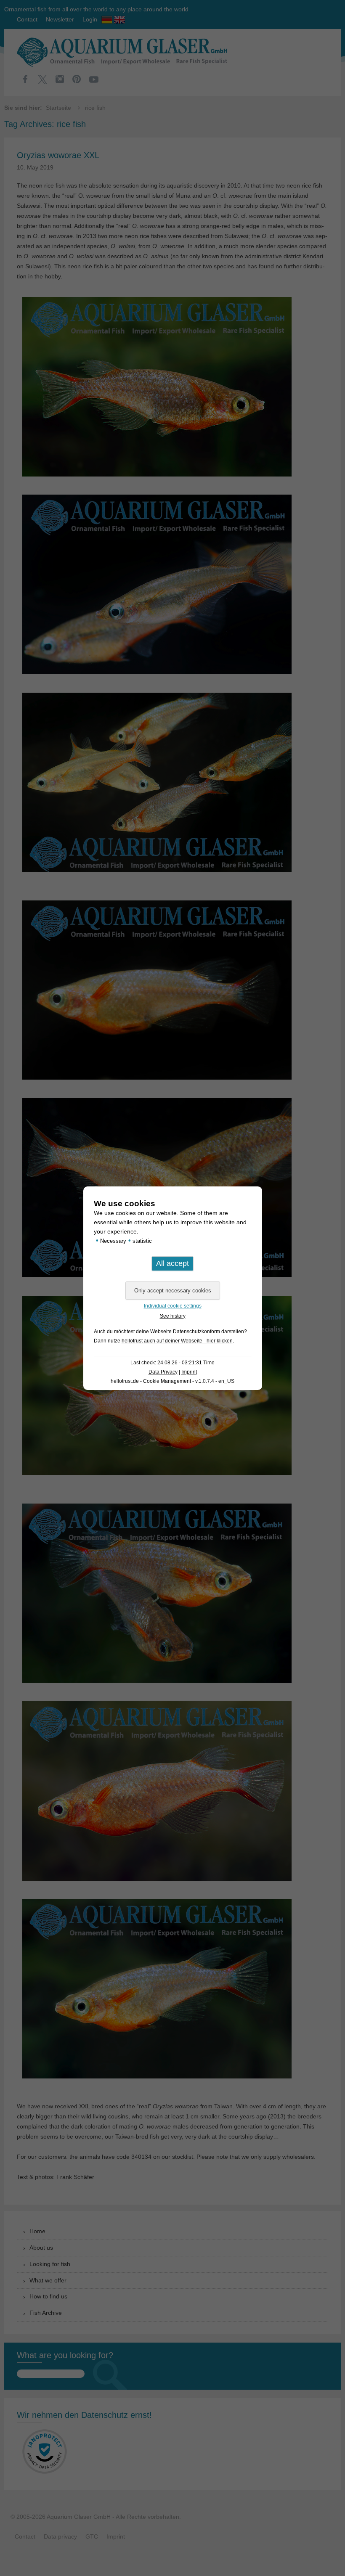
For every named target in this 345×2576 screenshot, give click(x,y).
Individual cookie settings (173, 1306)
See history (173, 1316)
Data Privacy (163, 1372)
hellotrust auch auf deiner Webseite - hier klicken (177, 1341)
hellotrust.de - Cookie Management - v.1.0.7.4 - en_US (172, 1381)
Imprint (189, 1372)
